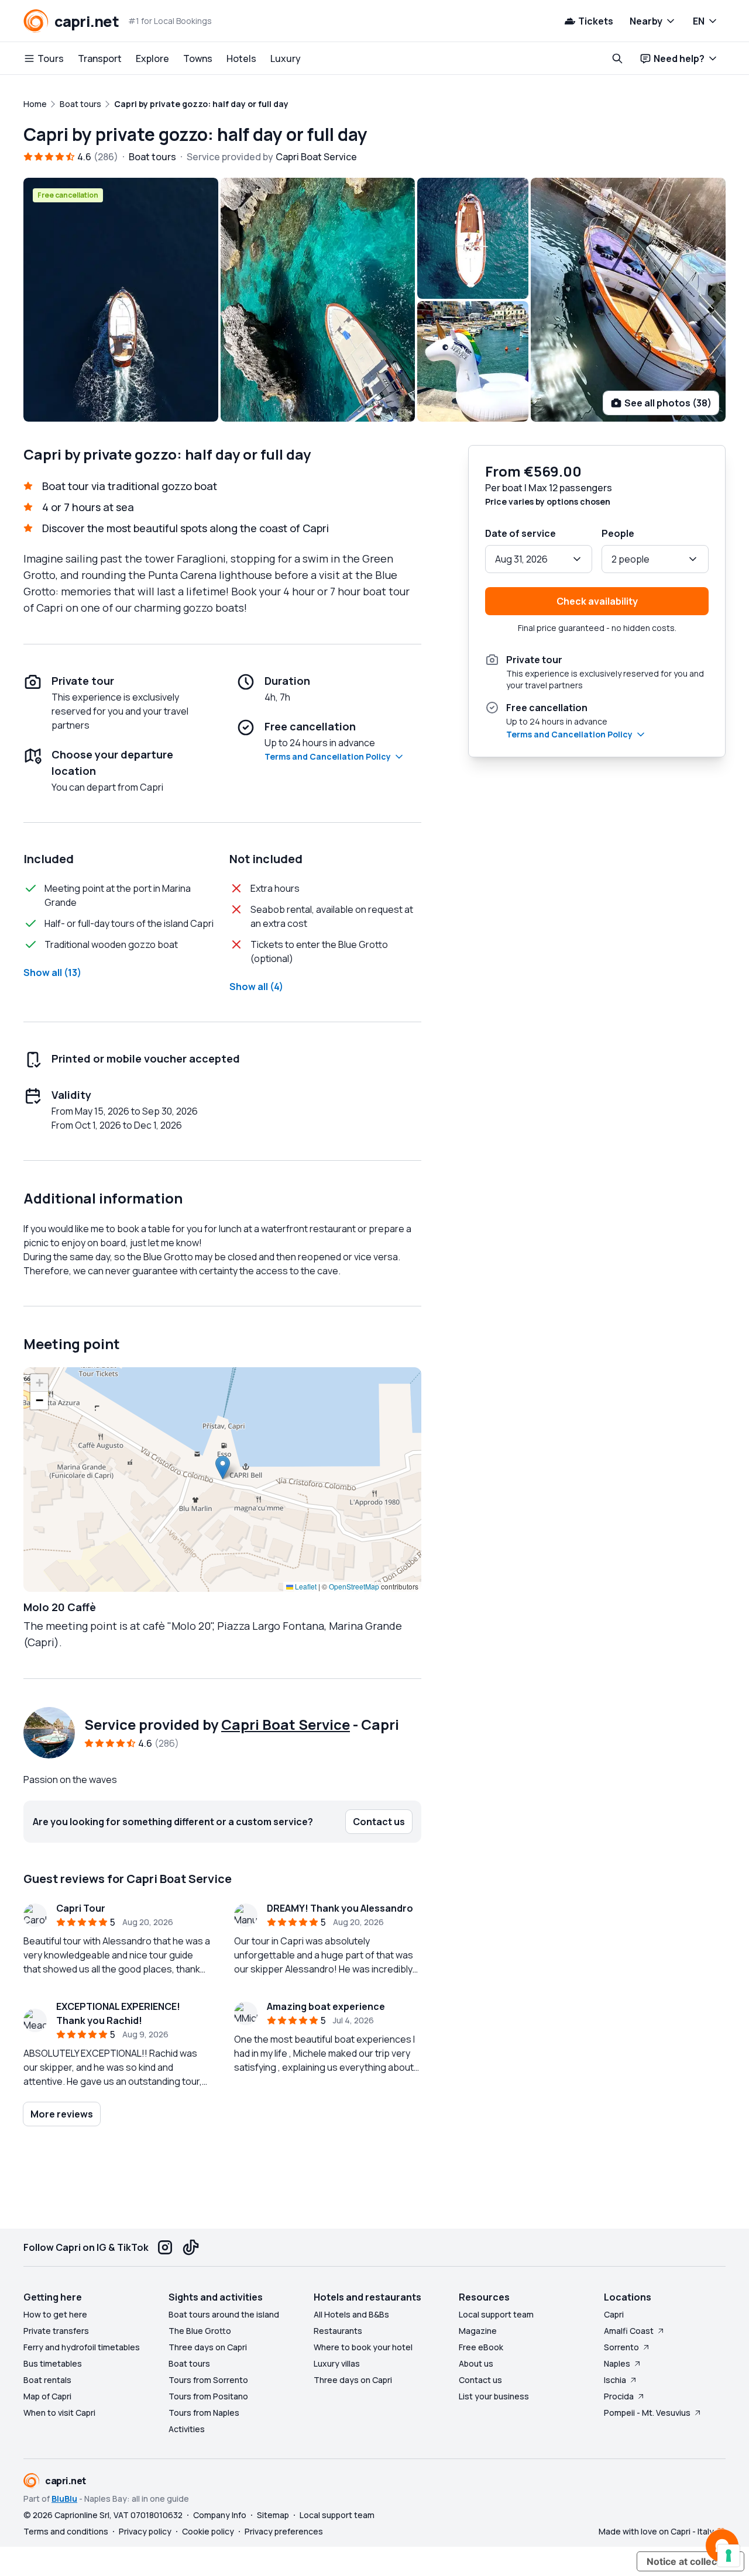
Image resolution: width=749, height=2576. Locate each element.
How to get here (55, 2314)
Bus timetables (53, 2363)
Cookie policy (208, 2531)
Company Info (220, 2515)
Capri (614, 2314)
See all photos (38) (668, 403)
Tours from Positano (208, 2396)
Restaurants (338, 2331)
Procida (619, 2396)
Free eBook (481, 2347)
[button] (223, 1468)
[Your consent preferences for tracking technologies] (729, 2556)
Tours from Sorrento (208, 2380)
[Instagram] (165, 2247)
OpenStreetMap (354, 1586)
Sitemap (273, 2515)
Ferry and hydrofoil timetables (82, 2347)
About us (476, 2363)
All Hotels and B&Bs (351, 2314)
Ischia (615, 2380)
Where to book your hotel (363, 2347)
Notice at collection (690, 2561)
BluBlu (64, 2499)
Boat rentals (47, 2380)
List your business (494, 2396)
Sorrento (621, 2347)
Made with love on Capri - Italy (656, 2531)
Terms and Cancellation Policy (328, 756)
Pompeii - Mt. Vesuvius (647, 2413)
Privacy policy (145, 2531)
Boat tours (189, 2363)
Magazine (478, 2331)
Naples (617, 2363)
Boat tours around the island (224, 2314)
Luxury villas (337, 2363)
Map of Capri (47, 2396)
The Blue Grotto (200, 2331)
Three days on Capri (208, 2347)
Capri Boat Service (286, 1724)
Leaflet (305, 1586)
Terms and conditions (66, 2531)
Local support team (496, 2314)
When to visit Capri (59, 2413)
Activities (187, 2429)
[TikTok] (191, 2247)
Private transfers (56, 2331)
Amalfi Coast (629, 2331)
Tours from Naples (204, 2413)
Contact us (480, 2380)
